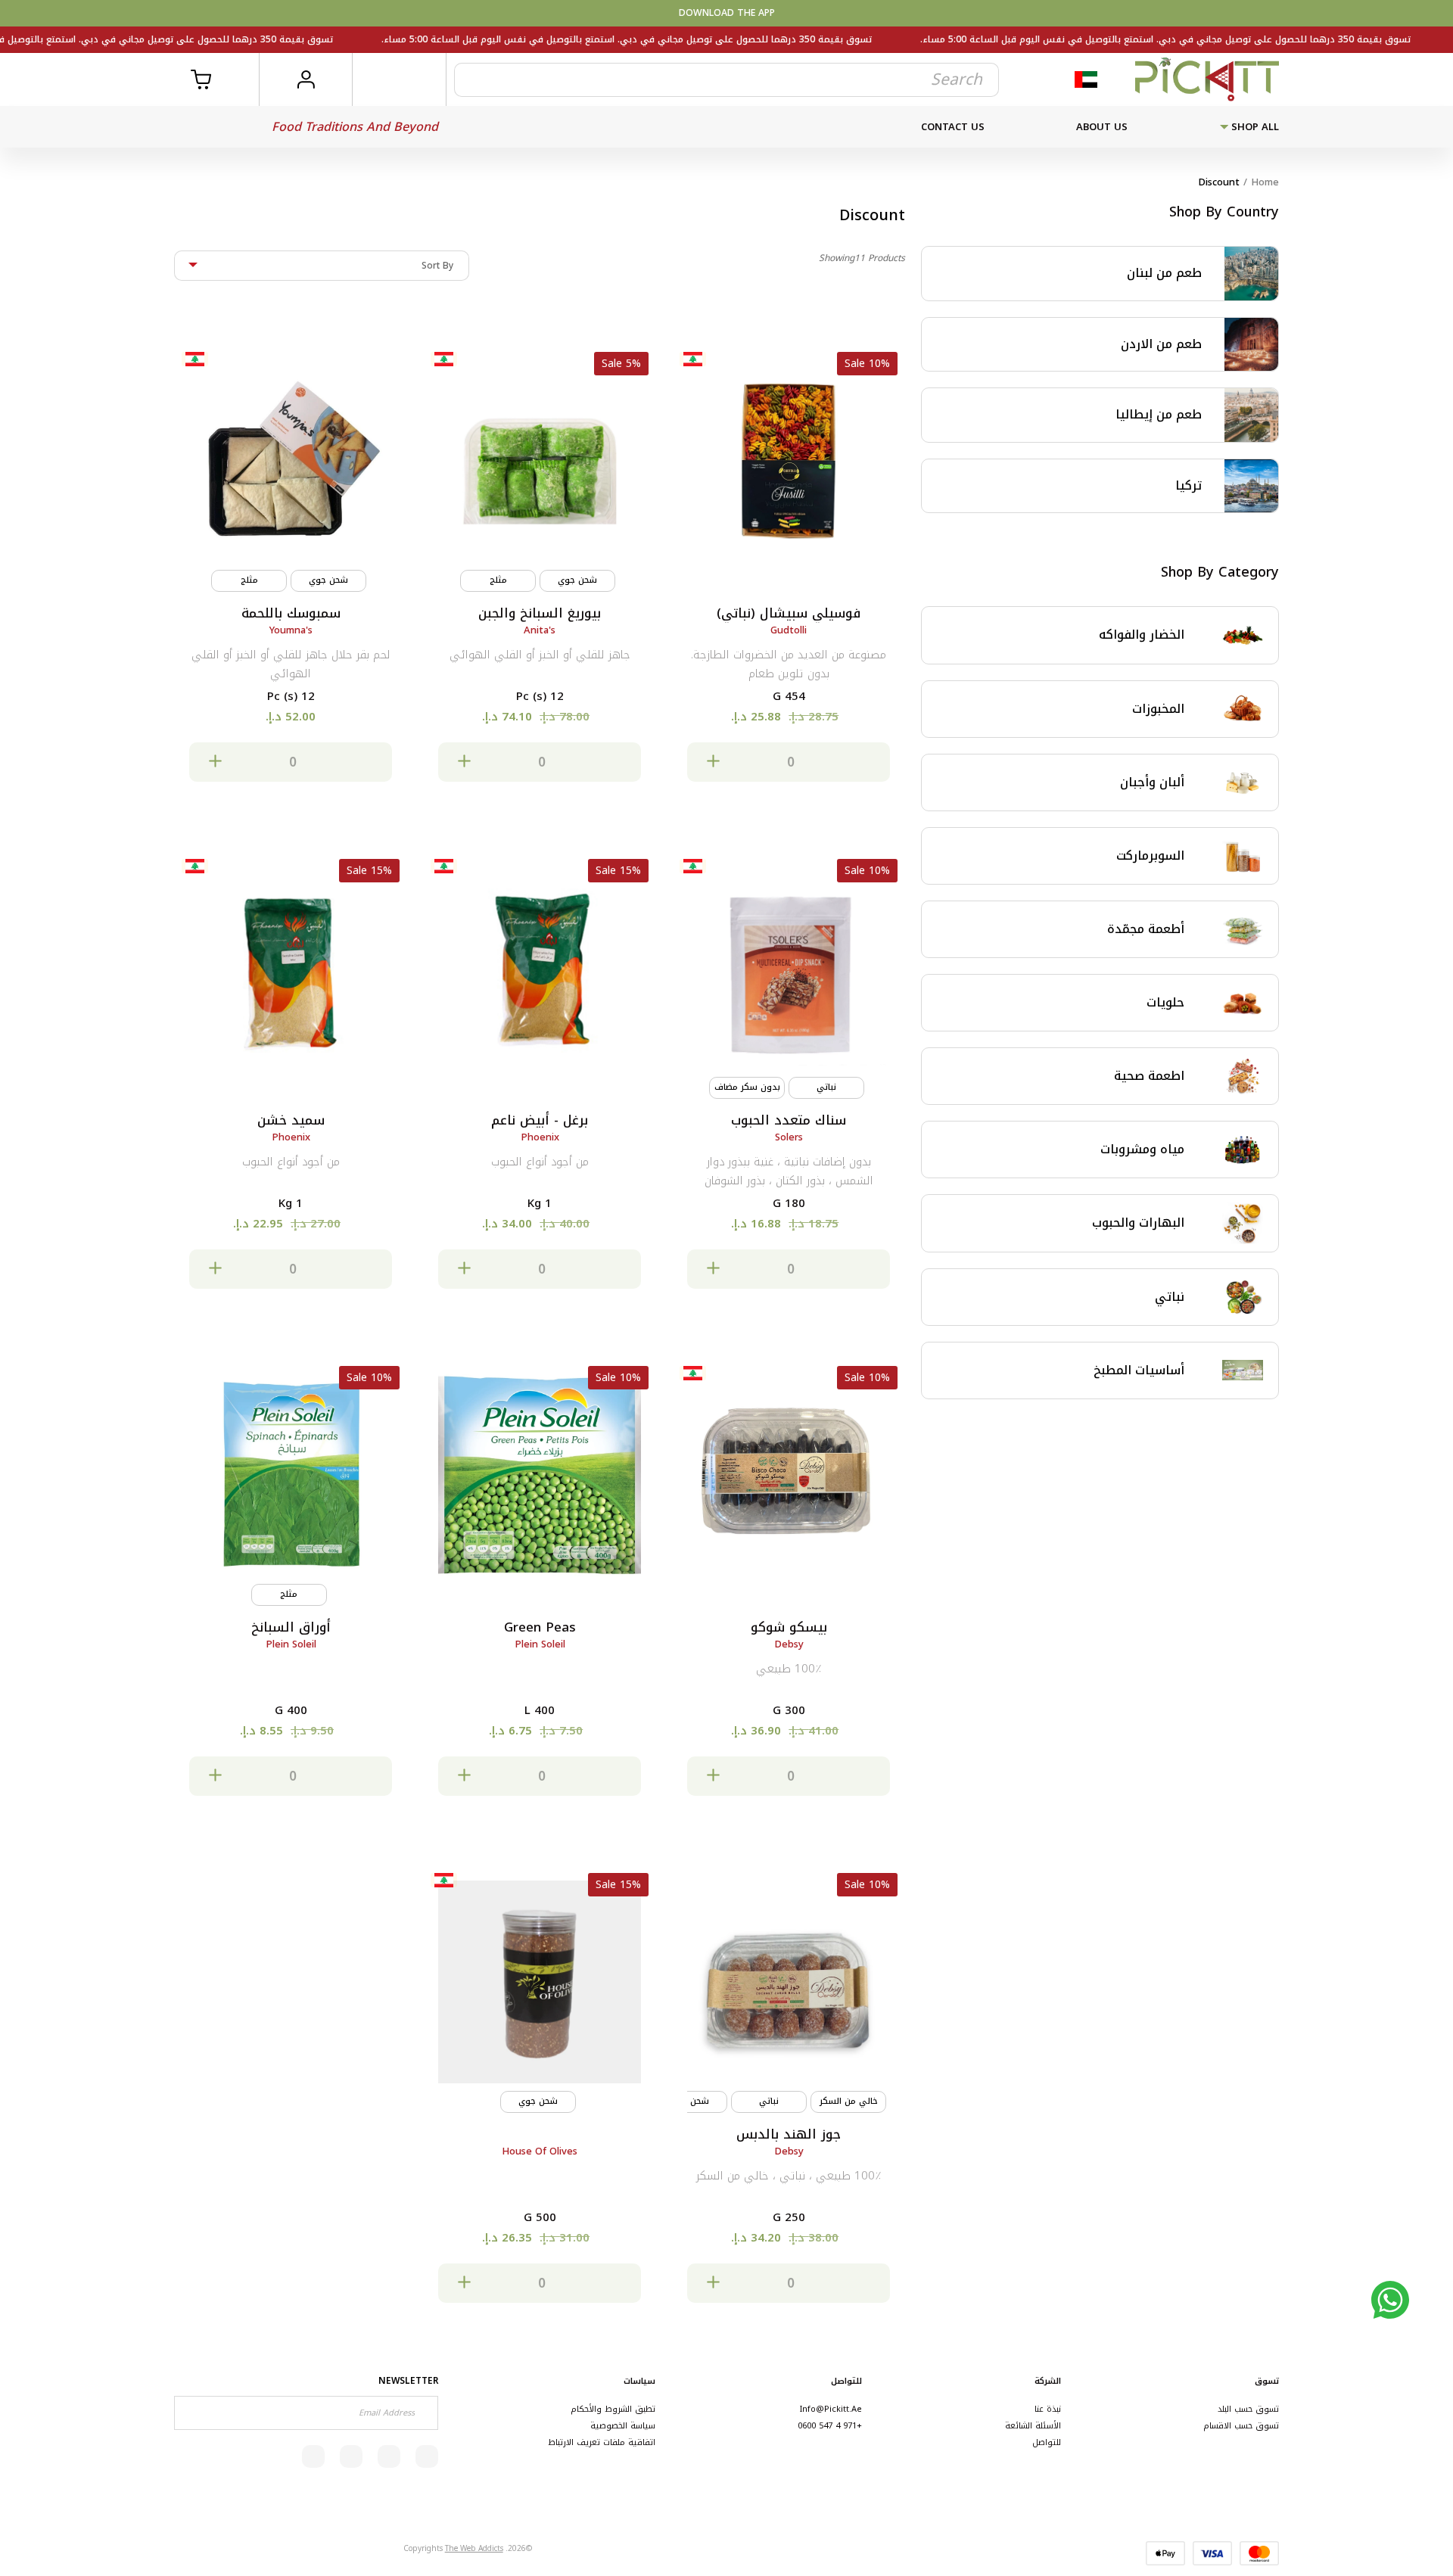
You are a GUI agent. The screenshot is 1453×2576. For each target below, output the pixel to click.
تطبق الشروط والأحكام (613, 2409)
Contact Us (953, 127)
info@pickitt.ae (831, 2409)
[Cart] (212, 79)
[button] (789, 762)
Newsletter (408, 2381)
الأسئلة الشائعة (1033, 2426)
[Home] (1207, 79)
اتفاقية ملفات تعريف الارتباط (602, 2442)
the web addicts (474, 2548)
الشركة (1048, 2381)
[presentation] (910, 2099)
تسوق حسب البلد (1248, 2409)
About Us (1102, 127)
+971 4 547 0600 (830, 2426)
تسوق (1267, 2381)
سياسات (639, 2381)
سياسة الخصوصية (623, 2426)
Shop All (1254, 127)
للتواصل (1047, 2442)
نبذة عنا (1048, 2409)
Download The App (727, 13)
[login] (305, 79)
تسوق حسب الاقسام (1241, 2426)
